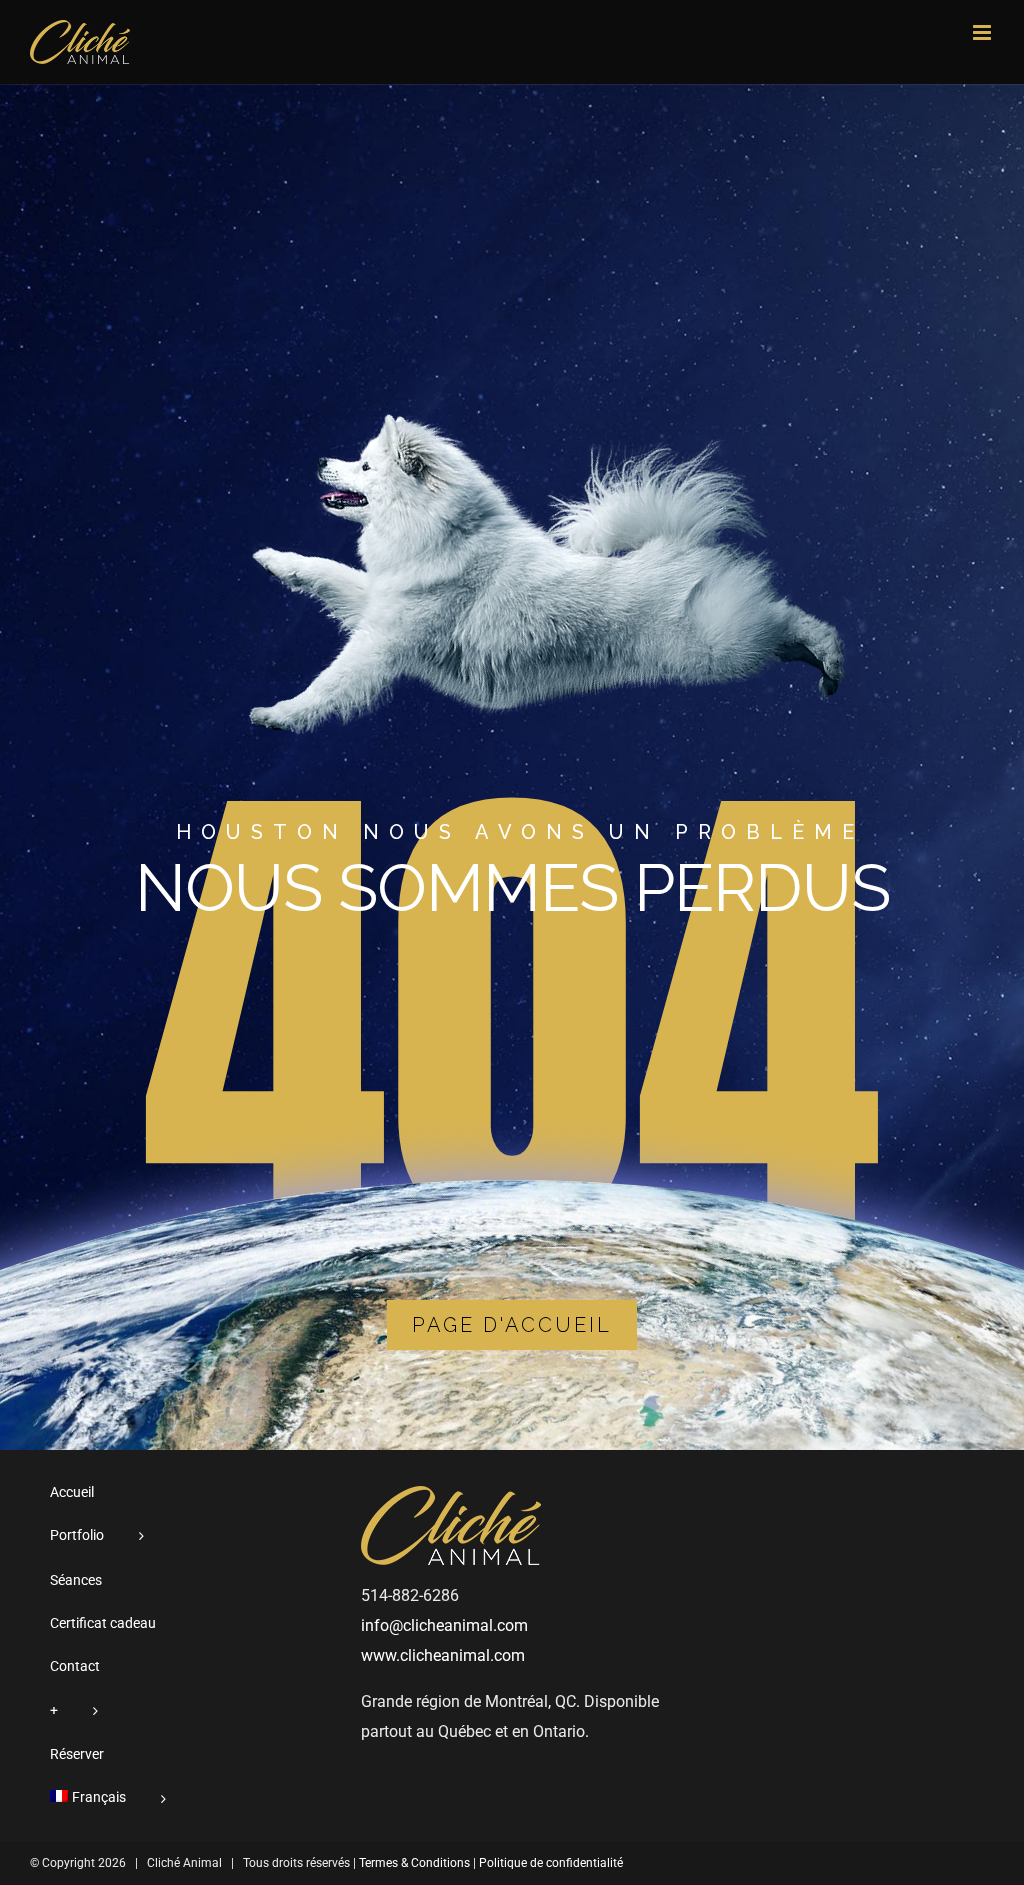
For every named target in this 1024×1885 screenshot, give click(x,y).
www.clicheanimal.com (443, 1655)
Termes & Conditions (414, 1863)
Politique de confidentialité (551, 1863)
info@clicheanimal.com (444, 1625)
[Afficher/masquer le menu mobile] (983, 32)
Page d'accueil (512, 1325)
